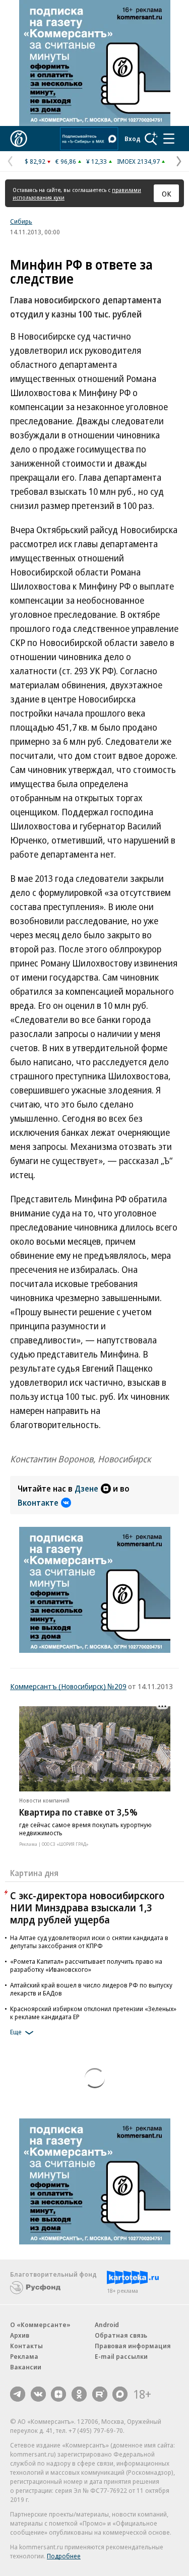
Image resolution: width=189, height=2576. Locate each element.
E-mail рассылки (121, 2356)
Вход (133, 139)
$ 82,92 (35, 161)
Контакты (26, 2346)
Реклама (24, 2356)
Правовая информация (133, 2346)
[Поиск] (151, 139)
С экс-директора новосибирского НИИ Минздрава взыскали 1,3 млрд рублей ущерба (87, 1908)
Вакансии (26, 2367)
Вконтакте (38, 1503)
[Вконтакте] (38, 2394)
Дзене (86, 1489)
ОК (167, 194)
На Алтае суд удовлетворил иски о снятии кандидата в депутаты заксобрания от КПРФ (89, 1942)
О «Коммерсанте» (40, 2325)
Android (107, 2325)
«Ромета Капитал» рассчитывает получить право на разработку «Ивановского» (86, 1965)
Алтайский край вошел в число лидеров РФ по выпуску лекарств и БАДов (91, 1989)
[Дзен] (58, 2394)
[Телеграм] (18, 2394)
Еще (16, 2032)
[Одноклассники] (79, 2394)
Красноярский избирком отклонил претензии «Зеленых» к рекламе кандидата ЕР (93, 2013)
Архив (20, 2335)
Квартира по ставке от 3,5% (78, 1812)
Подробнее (64, 2556)
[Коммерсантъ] (19, 139)
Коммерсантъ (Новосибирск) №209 (68, 1686)
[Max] (120, 2394)
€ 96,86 (66, 161)
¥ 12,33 (97, 161)
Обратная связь (121, 2335)
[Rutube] (100, 2394)
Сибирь (21, 221)
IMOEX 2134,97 (138, 161)
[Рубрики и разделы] (169, 139)
